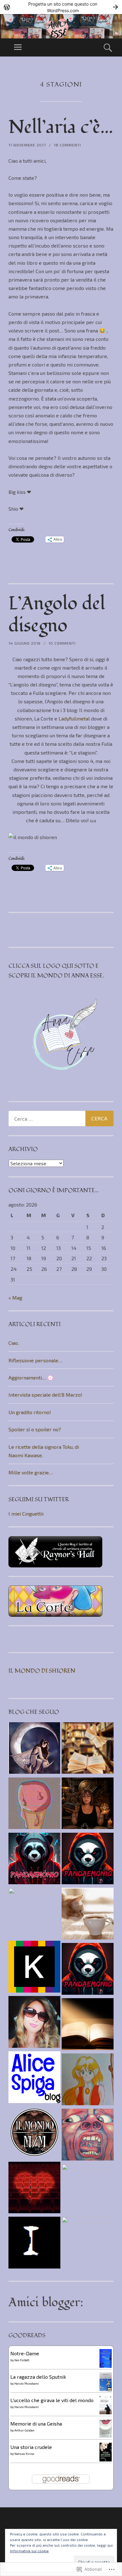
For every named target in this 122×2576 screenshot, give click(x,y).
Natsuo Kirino (24, 2454)
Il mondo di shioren (42, 1671)
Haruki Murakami (27, 2383)
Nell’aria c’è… (61, 127)
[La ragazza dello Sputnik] (106, 2389)
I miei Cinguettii (26, 1514)
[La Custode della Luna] (34, 1749)
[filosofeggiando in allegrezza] (34, 1914)
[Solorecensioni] (34, 2189)
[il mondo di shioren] (88, 2080)
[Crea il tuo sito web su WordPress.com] (61, 7)
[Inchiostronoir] (34, 2244)
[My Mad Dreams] (34, 1804)
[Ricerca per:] (61, 1118)
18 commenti (67, 145)
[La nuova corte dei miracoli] (88, 2190)
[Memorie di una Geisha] (106, 2436)
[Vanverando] (88, 1915)
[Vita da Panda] (88, 1860)
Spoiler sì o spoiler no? (35, 1429)
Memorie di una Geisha (36, 2424)
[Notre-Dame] (106, 2366)
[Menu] (18, 47)
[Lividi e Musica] (88, 2136)
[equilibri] (88, 1749)
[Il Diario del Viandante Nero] (88, 2025)
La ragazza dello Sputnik (38, 2377)
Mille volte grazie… (31, 1472)
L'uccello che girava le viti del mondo (52, 2400)
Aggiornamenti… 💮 (31, 1377)
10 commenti (62, 643)
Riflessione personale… (35, 1360)
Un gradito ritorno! (30, 1412)
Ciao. (14, 1343)
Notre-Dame (25, 2353)
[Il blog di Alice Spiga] (34, 2078)
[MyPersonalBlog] (34, 2023)
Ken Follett (22, 2360)
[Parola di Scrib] (88, 2243)
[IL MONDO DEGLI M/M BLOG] (34, 2134)
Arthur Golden (24, 2430)
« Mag (15, 1298)
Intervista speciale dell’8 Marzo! (45, 1395)
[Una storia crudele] (106, 2460)
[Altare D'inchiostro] (88, 1804)
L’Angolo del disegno (57, 615)
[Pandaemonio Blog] (34, 1860)
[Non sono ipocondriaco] (34, 1968)
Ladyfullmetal (74, 718)
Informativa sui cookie (29, 2551)
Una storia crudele (31, 2447)
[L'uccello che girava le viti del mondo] (106, 2412)
